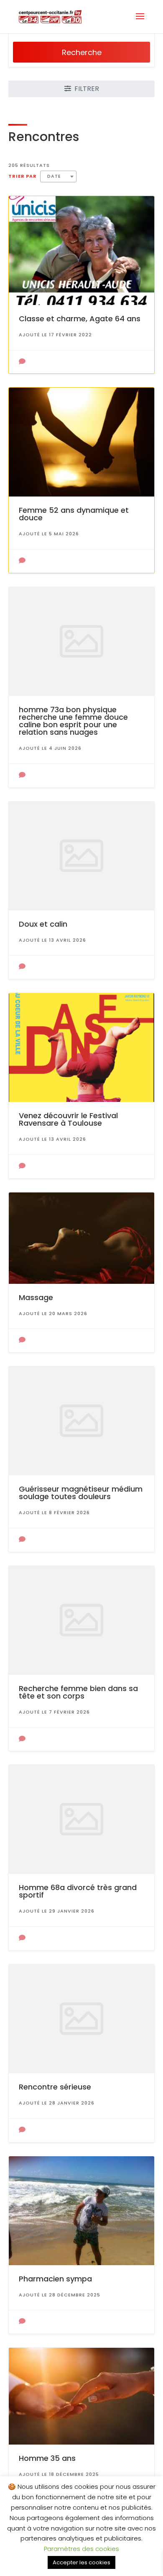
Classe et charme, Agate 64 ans (80, 319)
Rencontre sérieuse (55, 2087)
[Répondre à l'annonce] (22, 362)
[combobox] (58, 176)
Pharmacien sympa (55, 2279)
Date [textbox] (54, 176)
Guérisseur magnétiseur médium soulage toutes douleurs (81, 1493)
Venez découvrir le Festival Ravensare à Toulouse (68, 1119)
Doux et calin (43, 924)
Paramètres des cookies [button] (81, 2549)
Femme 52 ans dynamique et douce (74, 514)
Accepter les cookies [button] (81, 2562)
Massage (36, 1297)
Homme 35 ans (47, 2458)
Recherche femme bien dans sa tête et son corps (78, 1692)
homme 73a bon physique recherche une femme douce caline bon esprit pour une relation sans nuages (73, 721)
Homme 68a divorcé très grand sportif (78, 1891)
